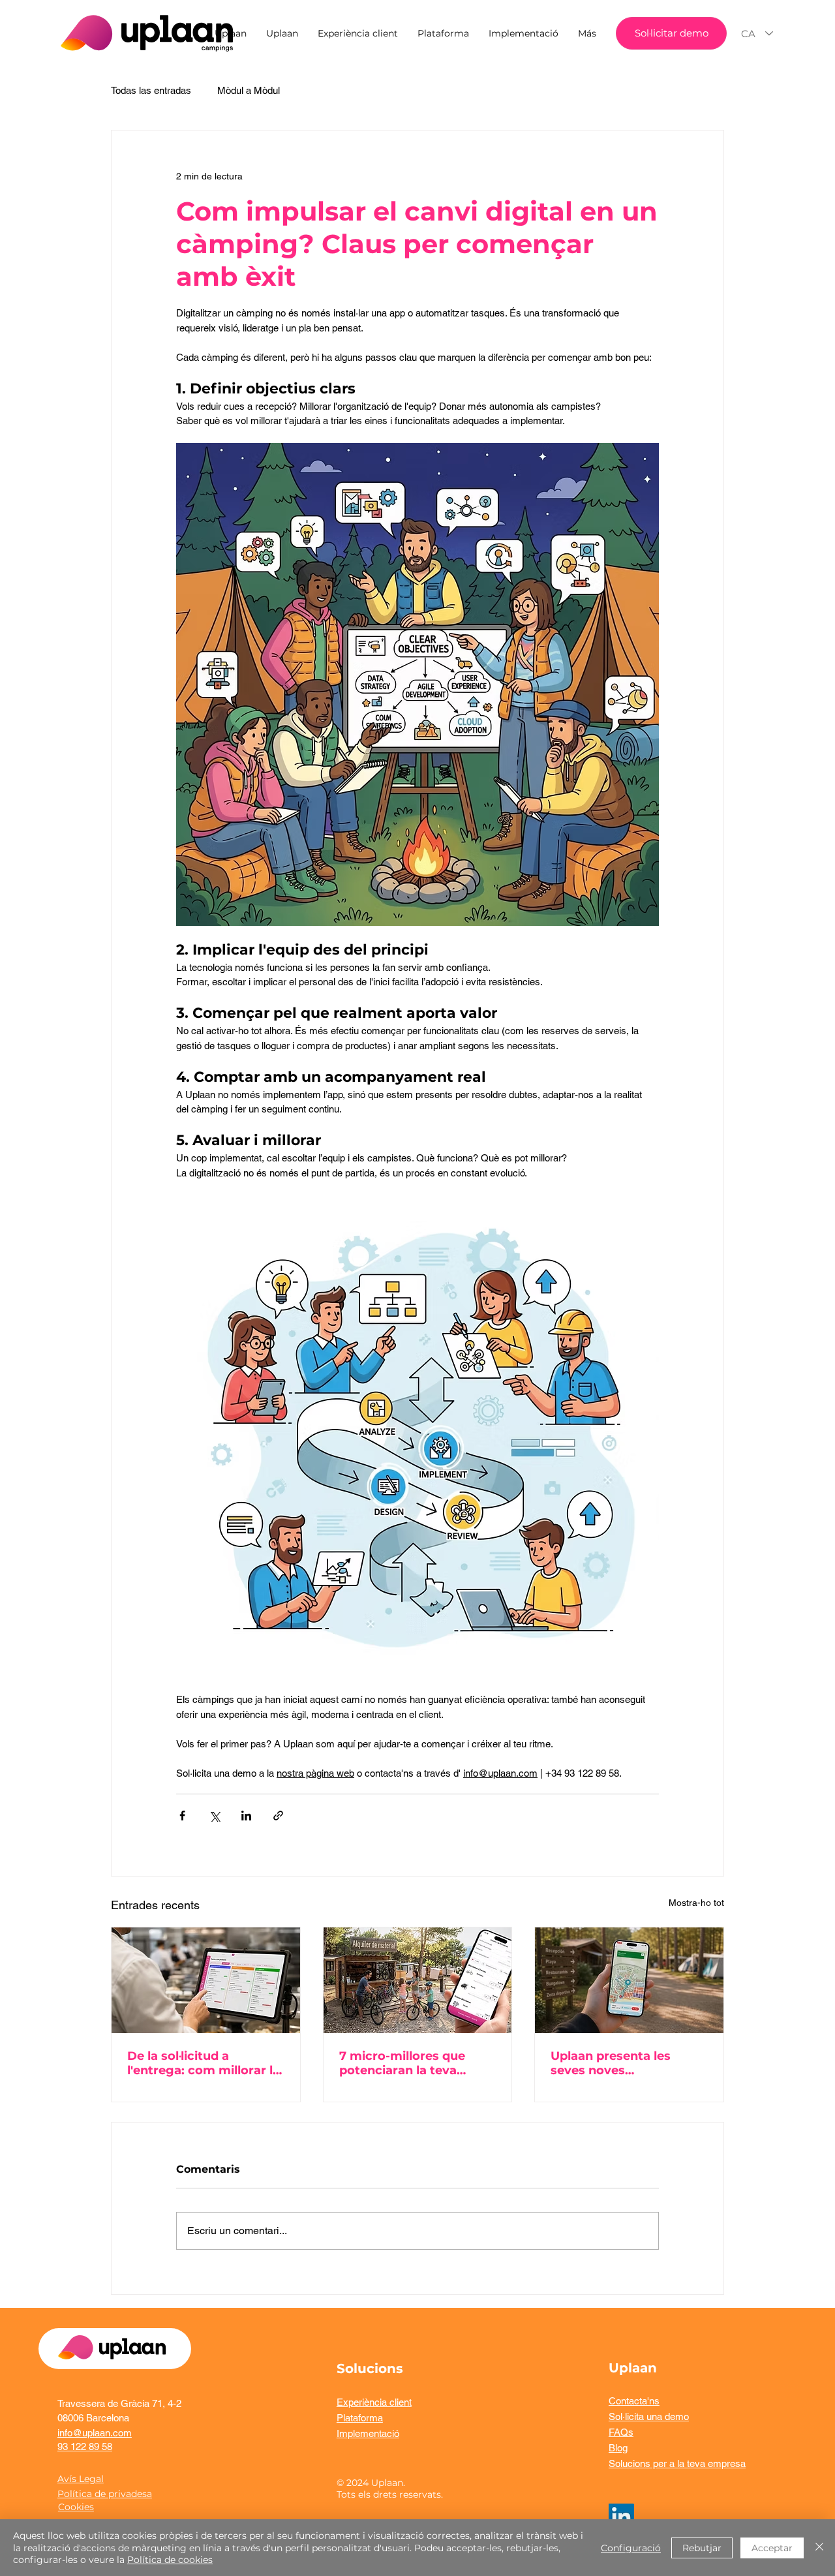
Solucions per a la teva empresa (677, 2463)
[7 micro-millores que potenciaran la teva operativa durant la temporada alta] (418, 1980)
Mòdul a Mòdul (249, 90)
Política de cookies (170, 2560)
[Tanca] (819, 2548)
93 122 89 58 (85, 2446)
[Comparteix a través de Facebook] (182, 1816)
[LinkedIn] (621, 2516)
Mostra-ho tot (696, 1903)
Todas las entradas (151, 90)
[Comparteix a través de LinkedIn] (246, 1816)
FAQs (621, 2432)
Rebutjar (702, 2548)
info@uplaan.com (95, 2433)
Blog (618, 2448)
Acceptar (772, 2548)
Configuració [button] (631, 2548)
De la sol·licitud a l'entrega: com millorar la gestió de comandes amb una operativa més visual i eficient (205, 2063)
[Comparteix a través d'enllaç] (278, 1816)
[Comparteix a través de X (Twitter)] (214, 1816)
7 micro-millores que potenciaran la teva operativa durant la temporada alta (402, 2063)
